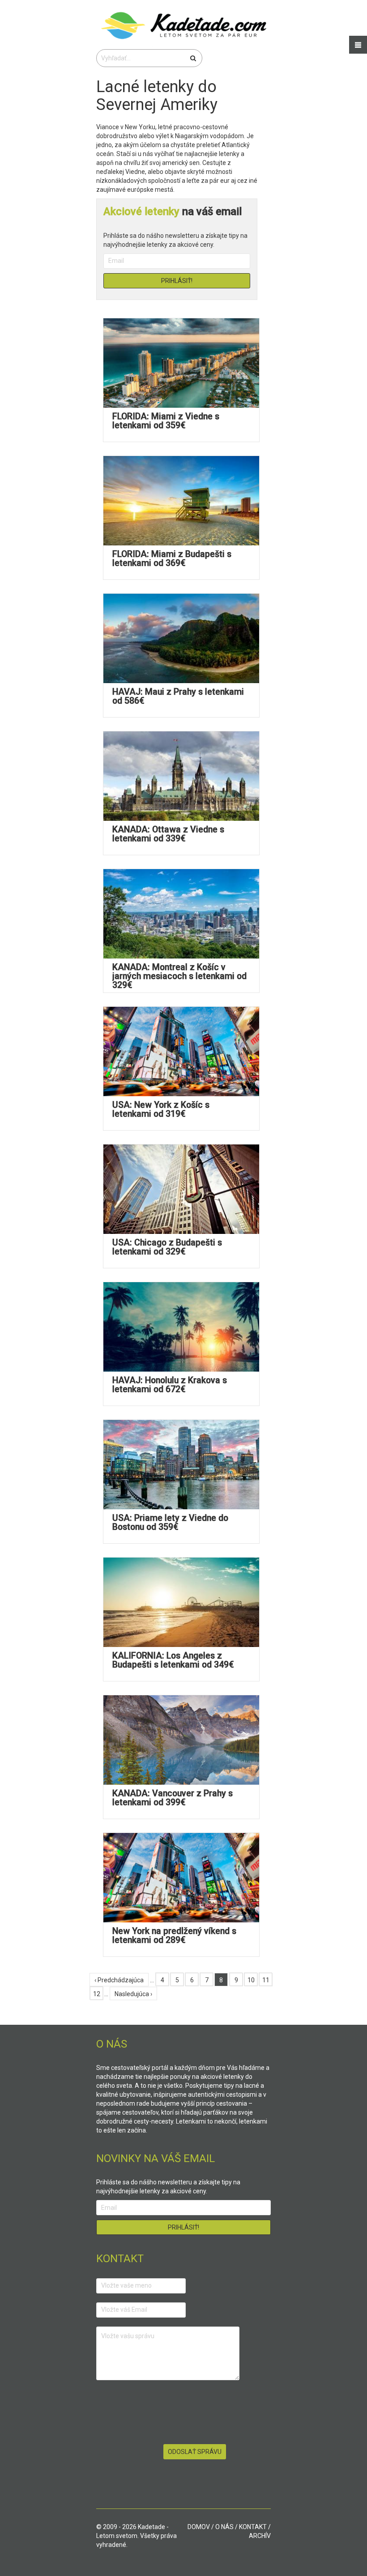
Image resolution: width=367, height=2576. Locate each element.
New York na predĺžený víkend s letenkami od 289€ (174, 1936)
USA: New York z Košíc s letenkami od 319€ (161, 1109)
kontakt (253, 2527)
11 (266, 1980)
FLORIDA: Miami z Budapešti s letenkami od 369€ (172, 559)
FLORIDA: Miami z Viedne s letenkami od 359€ (166, 421)
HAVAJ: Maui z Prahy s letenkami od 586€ (178, 696)
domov (199, 2527)
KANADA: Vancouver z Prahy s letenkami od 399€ (173, 1798)
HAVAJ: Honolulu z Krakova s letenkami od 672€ (170, 1385)
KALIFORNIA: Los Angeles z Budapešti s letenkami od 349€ (173, 1660)
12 (97, 1994)
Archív (260, 2536)
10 (251, 1980)
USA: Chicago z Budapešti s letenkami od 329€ (167, 1247)
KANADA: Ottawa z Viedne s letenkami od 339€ (168, 834)
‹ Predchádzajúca (119, 1980)
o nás (224, 2527)
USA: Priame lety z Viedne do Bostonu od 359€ (170, 1522)
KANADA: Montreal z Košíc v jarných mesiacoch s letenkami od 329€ (179, 976)
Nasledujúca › (133, 1994)
